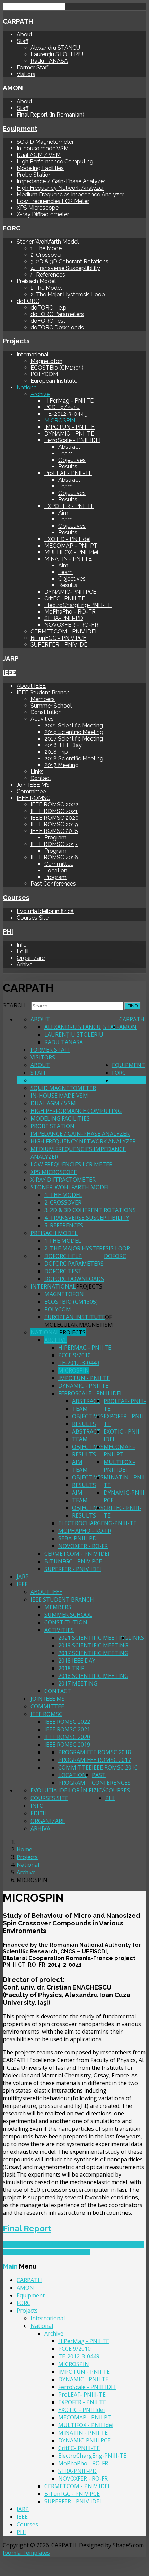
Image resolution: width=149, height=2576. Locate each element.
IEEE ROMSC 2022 (54, 805)
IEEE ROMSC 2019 (54, 824)
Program (55, 838)
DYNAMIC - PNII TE (69, 434)
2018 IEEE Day (63, 745)
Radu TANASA (49, 61)
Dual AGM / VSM (39, 155)
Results (68, 467)
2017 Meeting (62, 765)
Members (43, 699)
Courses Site (33, 918)
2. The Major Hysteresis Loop (68, 294)
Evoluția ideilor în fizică (45, 911)
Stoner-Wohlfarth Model (48, 242)
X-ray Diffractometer (43, 214)
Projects (16, 341)
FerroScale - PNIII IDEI (72, 440)
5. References (48, 275)
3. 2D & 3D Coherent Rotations (69, 261)
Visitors (26, 74)
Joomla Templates (26, 2553)
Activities (42, 719)
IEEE (9, 673)
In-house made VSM (43, 148)
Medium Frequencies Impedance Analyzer (70, 195)
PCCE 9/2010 (62, 407)
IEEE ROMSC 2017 (54, 844)
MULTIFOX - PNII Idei (71, 552)
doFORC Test (48, 321)
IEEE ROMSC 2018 (54, 831)
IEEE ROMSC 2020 (55, 818)
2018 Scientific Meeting (74, 758)
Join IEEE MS (33, 785)
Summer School (51, 706)
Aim (63, 513)
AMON (13, 88)
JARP (11, 658)
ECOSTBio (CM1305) (57, 368)
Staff (23, 41)
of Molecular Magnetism (79, 1321)
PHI (8, 931)
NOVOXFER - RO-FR (71, 625)
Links (37, 772)
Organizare (31, 958)
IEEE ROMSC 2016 (54, 857)
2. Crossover (46, 255)
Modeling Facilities (40, 168)
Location (56, 871)
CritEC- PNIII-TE (65, 598)
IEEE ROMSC (33, 798)
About (25, 35)
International (33, 354)
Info (22, 945)
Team (65, 453)
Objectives (72, 460)
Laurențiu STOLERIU (57, 54)
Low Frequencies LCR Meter (53, 201)
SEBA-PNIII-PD (64, 618)
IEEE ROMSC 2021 (54, 811)
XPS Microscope (38, 208)
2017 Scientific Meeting (74, 739)
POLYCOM (44, 374)
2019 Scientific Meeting (74, 732)
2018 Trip (56, 752)
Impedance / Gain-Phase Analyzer (61, 181)
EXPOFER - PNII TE (69, 506)
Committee (31, 791)
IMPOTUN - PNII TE (69, 427)
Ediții (23, 951)
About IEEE (31, 686)
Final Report (27, 2228)
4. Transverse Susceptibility (65, 268)
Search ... (16, 1006)
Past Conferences (53, 884)
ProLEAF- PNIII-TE (68, 473)
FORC (12, 228)
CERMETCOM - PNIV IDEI (63, 631)
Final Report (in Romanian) (50, 115)
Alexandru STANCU (55, 48)
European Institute (54, 381)
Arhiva (25, 965)
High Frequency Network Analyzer (60, 188)
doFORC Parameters (57, 314)
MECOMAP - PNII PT (71, 546)
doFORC (28, 301)
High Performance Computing (55, 162)
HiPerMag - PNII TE (69, 401)
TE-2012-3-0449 (66, 414)
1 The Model (46, 288)
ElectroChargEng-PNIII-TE (78, 605)
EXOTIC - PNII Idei (67, 539)
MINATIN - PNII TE (68, 559)
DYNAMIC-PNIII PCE (70, 592)
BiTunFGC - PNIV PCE (58, 638)
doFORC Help (49, 308)
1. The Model (47, 248)
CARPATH (18, 21)
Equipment (20, 128)
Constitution (46, 712)
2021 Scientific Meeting (74, 725)
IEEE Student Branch (43, 692)
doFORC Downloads (57, 327)
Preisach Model (36, 281)
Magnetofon (46, 361)
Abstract (69, 447)
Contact (41, 778)
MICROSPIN (60, 420)
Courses (16, 897)
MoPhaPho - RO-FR (70, 612)
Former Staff (32, 67)
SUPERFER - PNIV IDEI (60, 645)
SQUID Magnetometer (45, 142)
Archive (40, 394)
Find (133, 1006)
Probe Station (34, 175)
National (27, 387)
